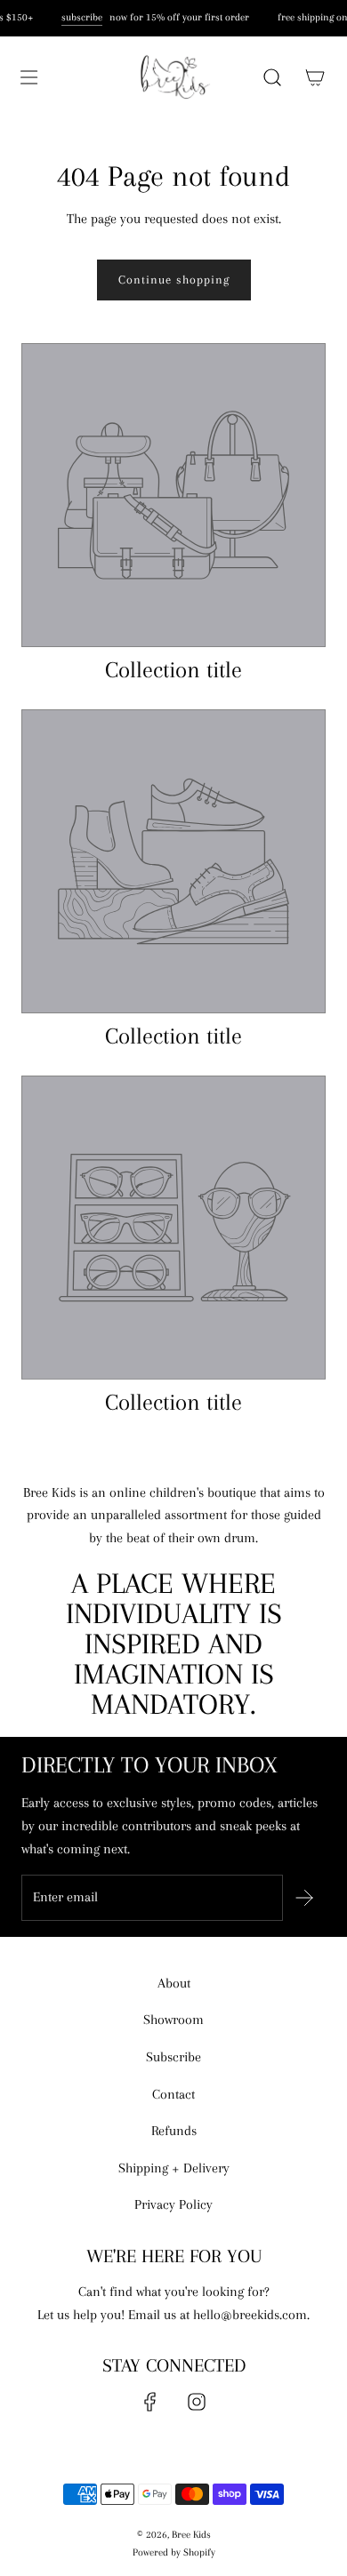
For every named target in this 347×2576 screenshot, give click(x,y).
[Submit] (304, 1898)
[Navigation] (28, 77)
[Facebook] (150, 2402)
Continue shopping (174, 280)
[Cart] (315, 77)
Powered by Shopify (174, 2552)
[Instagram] (197, 2402)
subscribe (81, 17)
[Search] (272, 77)
